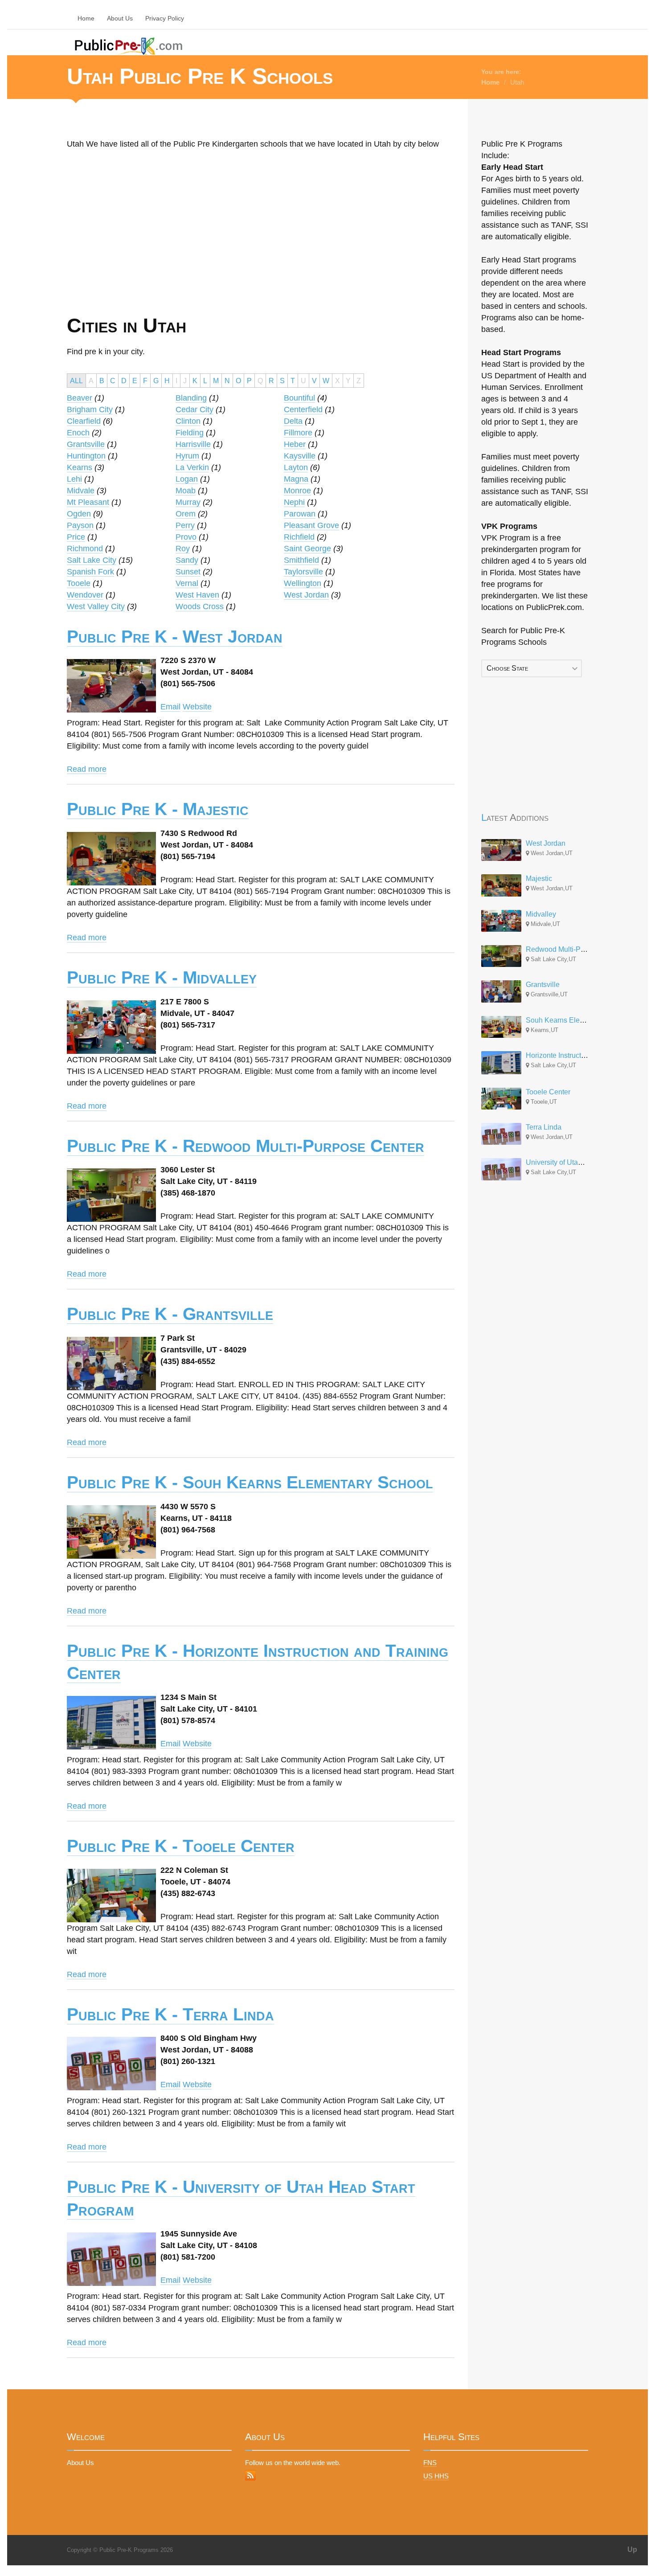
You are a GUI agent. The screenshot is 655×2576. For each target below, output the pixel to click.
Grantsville (86, 444)
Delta (293, 421)
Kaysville (300, 456)
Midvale (81, 491)
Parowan (300, 514)
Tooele (79, 583)
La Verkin (192, 467)
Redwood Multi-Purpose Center (576, 949)
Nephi (294, 502)
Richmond (85, 549)
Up (632, 2549)
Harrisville (193, 444)
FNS (430, 2463)
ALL (76, 381)
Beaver (80, 398)
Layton (296, 467)
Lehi (74, 479)
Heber (295, 444)
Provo (186, 537)
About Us (120, 18)
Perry (185, 525)
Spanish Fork (90, 572)
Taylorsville (303, 572)
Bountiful (299, 398)
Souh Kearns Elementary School (577, 1020)
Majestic (539, 878)
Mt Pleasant (88, 502)
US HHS (436, 2476)
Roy (183, 549)
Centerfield (303, 410)
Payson (80, 525)
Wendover (85, 595)
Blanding (191, 398)
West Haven (197, 595)
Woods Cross (200, 606)
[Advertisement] (161, 250)
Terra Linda (544, 1127)
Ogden (79, 514)
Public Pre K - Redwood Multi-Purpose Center (246, 1146)
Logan (187, 479)
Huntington (86, 456)
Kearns (80, 467)
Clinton (188, 421)
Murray (188, 502)
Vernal (187, 583)
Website (197, 707)
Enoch (78, 433)
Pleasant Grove (311, 525)
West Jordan (306, 595)
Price (76, 537)
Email (170, 707)
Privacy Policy (165, 18)
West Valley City (96, 606)
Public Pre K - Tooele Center (181, 1846)
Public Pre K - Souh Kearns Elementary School (250, 1482)
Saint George (307, 549)
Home (86, 18)
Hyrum (187, 456)
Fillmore (298, 433)
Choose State (507, 668)
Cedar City (194, 410)
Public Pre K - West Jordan (175, 637)
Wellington (303, 583)
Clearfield (84, 421)
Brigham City (90, 410)
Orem (186, 514)
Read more (87, 769)
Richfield (299, 537)
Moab (186, 491)
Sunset (188, 572)
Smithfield (301, 560)
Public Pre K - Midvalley (162, 977)
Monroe (297, 491)
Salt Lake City (92, 560)
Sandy (187, 560)
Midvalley (541, 914)
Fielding (190, 433)
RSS (250, 2475)
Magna (296, 479)
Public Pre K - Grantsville (170, 1314)
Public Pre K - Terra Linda (170, 2014)
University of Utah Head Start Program (586, 1162)
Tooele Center (548, 1092)
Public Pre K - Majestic (158, 809)
